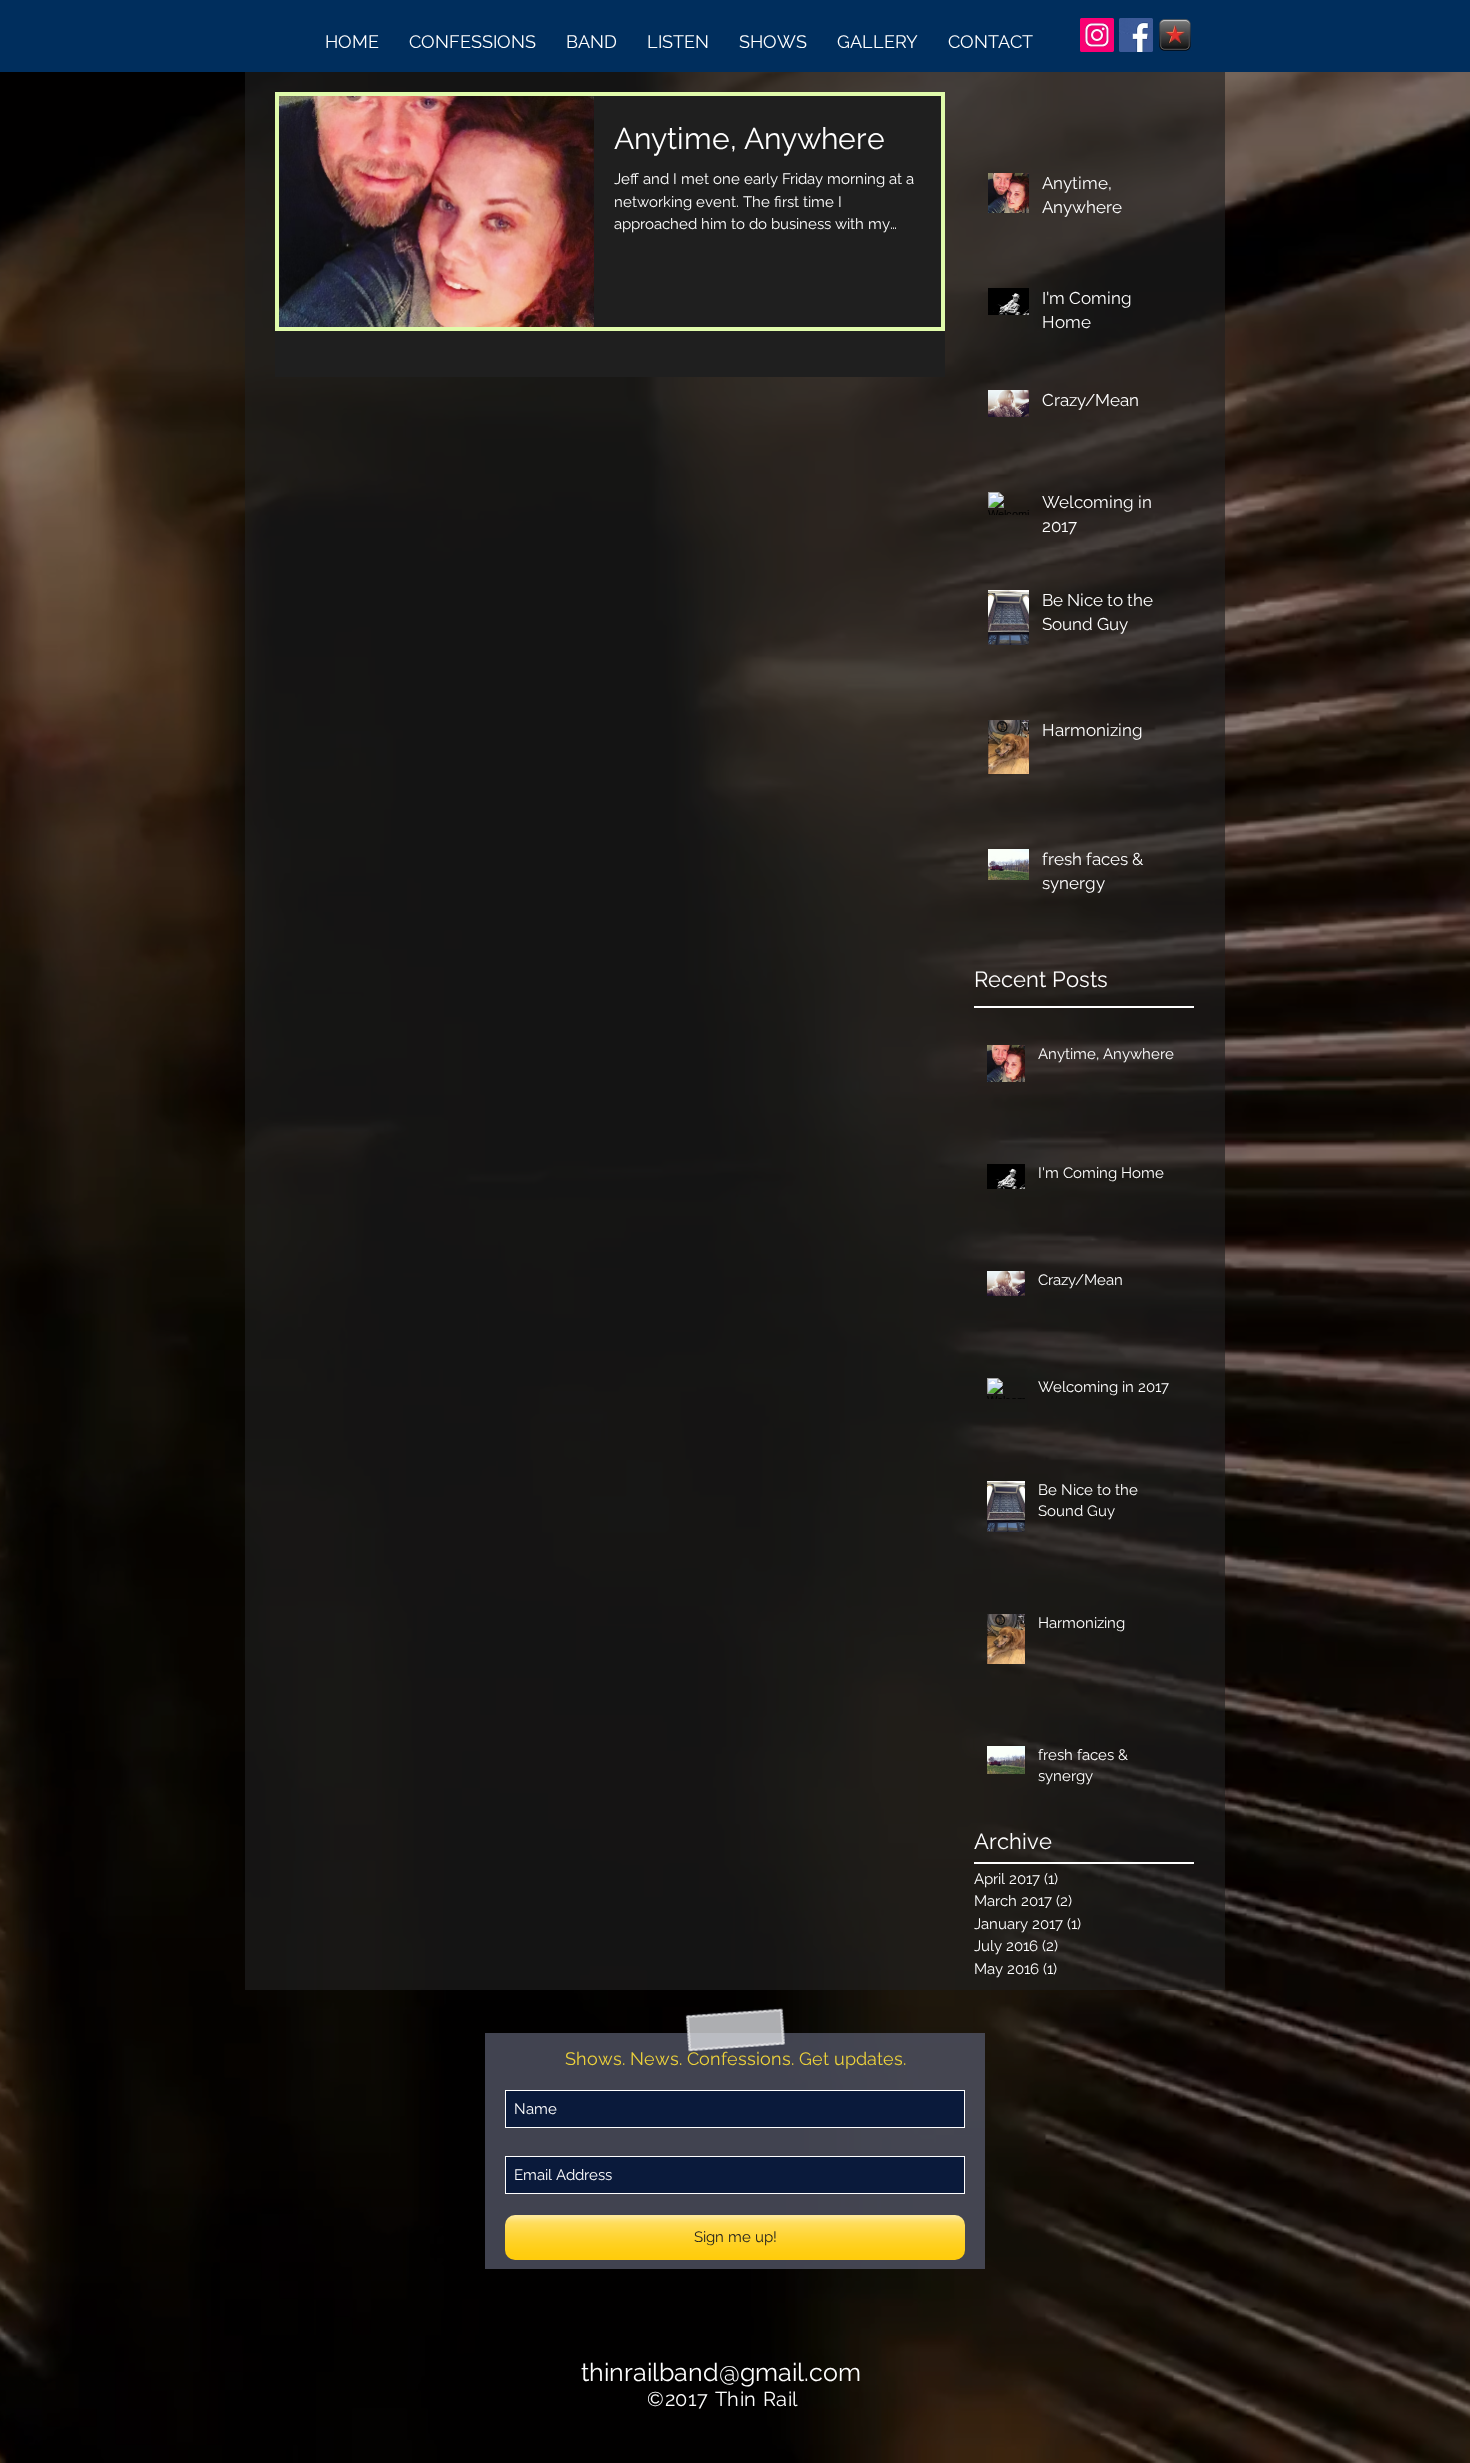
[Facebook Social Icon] (1136, 35)
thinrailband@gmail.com (721, 2372)
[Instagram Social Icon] (1097, 35)
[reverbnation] (1175, 35)
